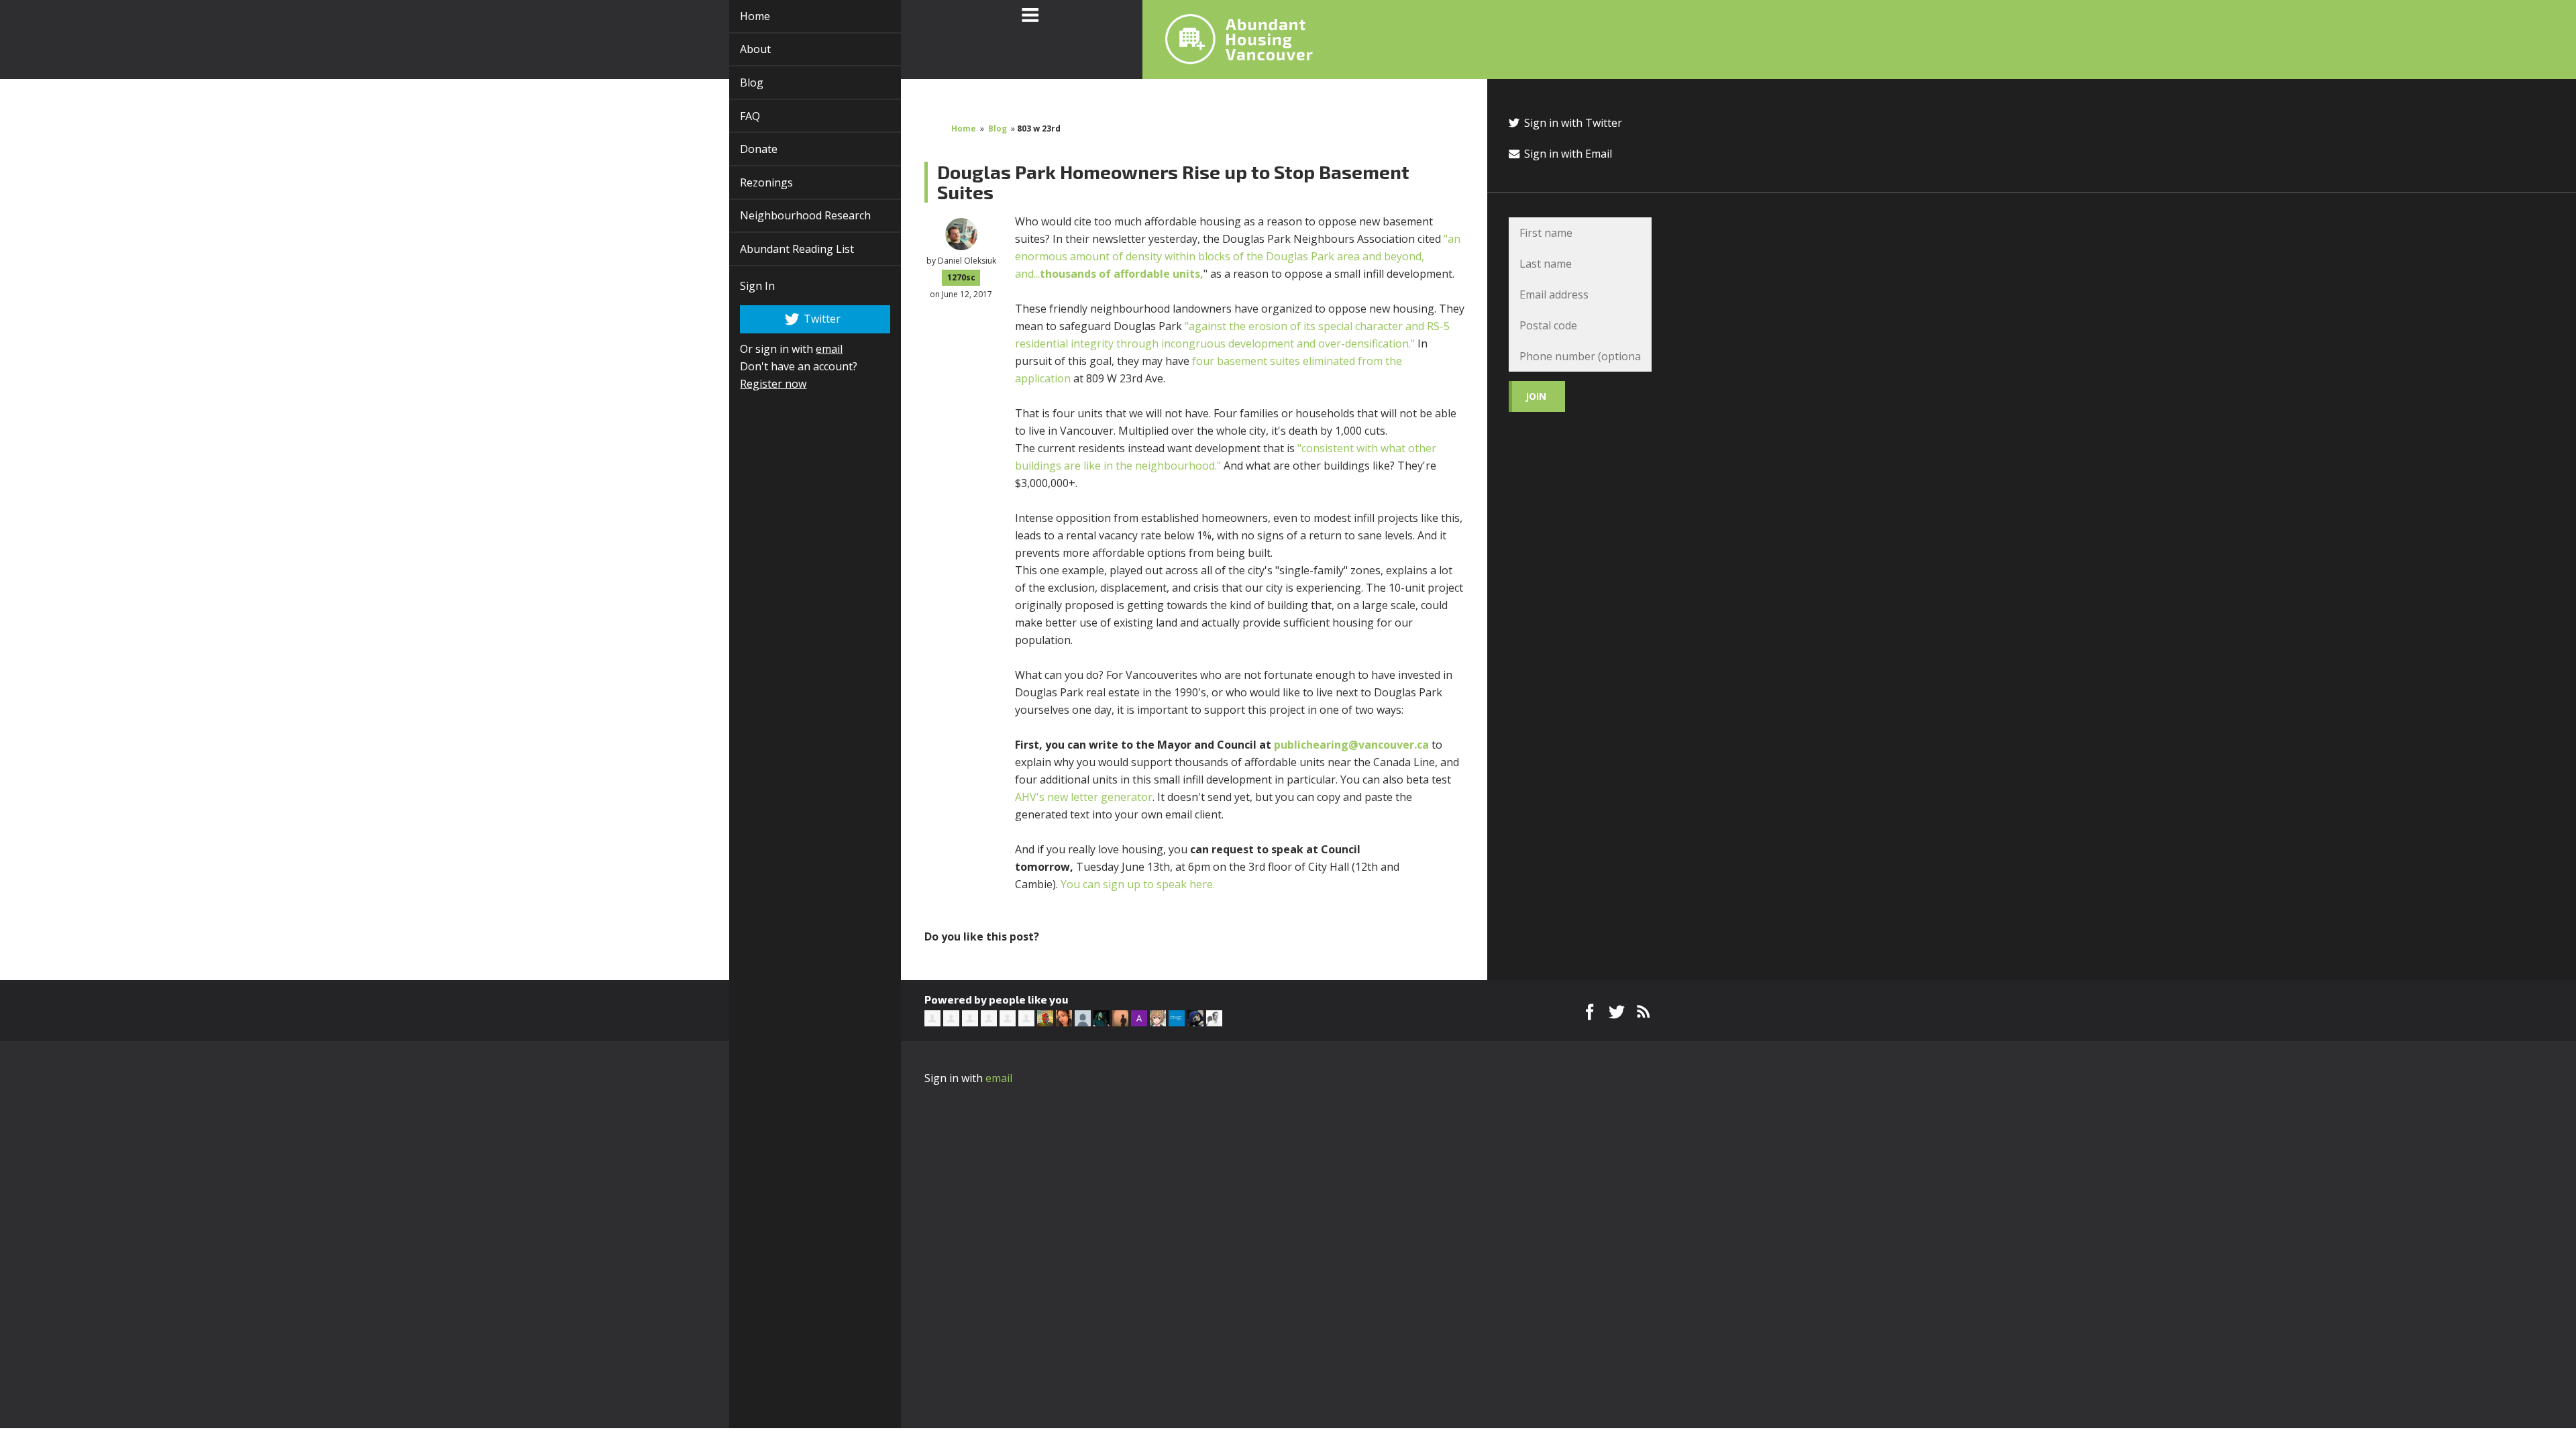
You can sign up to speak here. (1138, 884)
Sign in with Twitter (1572, 123)
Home (740, 16)
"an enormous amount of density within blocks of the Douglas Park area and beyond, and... (1238, 256)
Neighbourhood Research (790, 215)
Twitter (806, 318)
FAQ (735, 116)
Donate (743, 149)
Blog (736, 83)
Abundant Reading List (782, 249)
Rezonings (751, 182)
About (740, 49)
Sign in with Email (1567, 154)
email (814, 349)
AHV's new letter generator (1084, 797)
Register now (758, 384)
